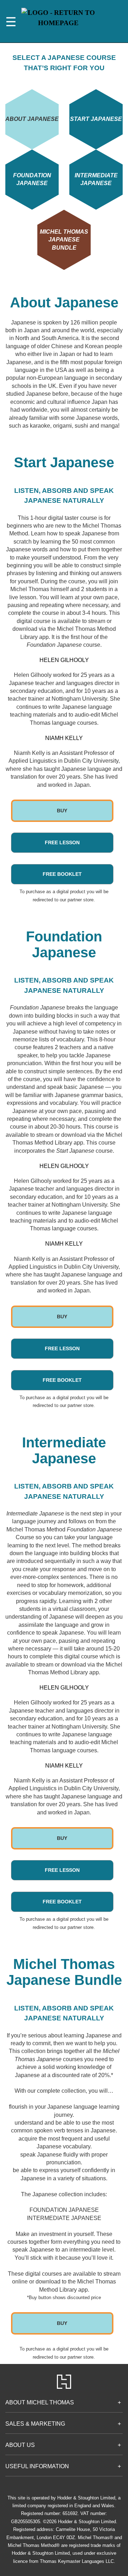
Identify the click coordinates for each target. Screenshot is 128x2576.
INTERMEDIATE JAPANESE (96, 179)
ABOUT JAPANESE (32, 119)
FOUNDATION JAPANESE (32, 179)
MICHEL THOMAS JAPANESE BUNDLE (64, 240)
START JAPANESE (96, 119)
